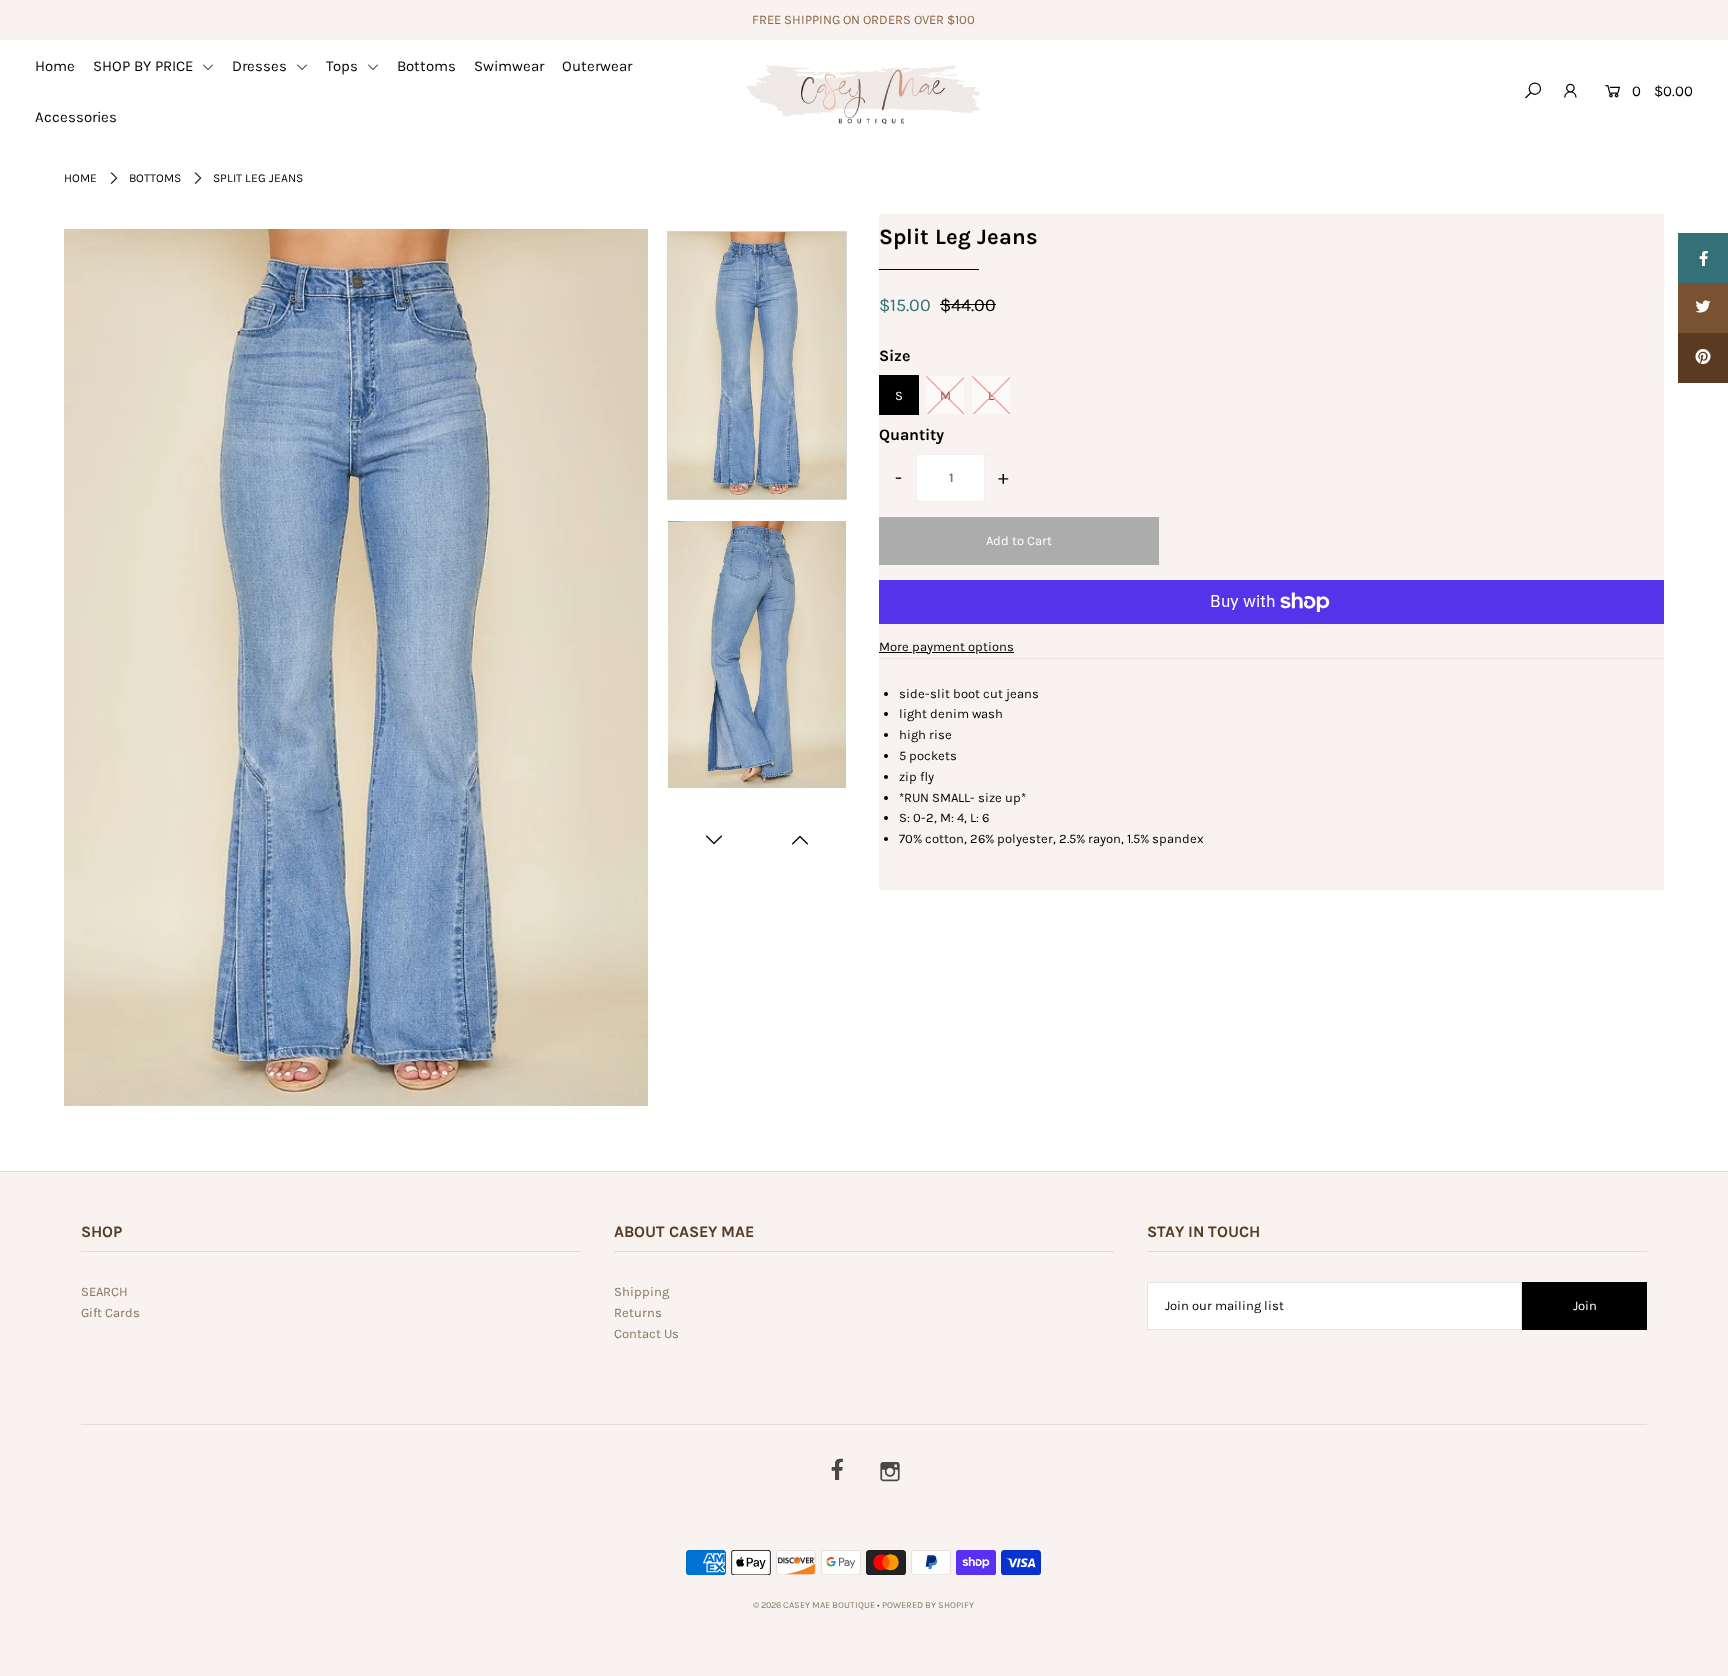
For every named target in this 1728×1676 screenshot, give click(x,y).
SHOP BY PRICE (145, 66)
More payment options (946, 646)
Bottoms (426, 66)
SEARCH (104, 1291)
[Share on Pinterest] (1703, 358)
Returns (638, 1312)
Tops (344, 66)
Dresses (261, 66)
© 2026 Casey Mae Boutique (814, 1605)
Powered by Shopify (928, 1605)
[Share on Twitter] (1703, 308)
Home (55, 66)
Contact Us (646, 1333)
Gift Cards (110, 1312)
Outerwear (597, 66)
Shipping (641, 1291)
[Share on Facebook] (1703, 258)
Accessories (76, 117)
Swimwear (509, 66)
